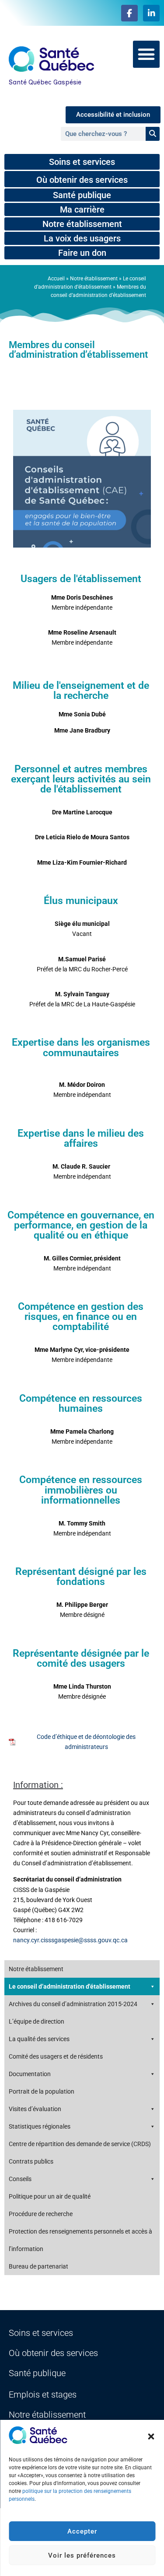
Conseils (20, 2179)
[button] (151, 2436)
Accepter (82, 2531)
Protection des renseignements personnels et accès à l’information (80, 2240)
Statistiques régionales (40, 2126)
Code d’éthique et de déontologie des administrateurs (86, 1742)
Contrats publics (31, 2161)
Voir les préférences (82, 2555)
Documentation (30, 2074)
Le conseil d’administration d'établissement (70, 1986)
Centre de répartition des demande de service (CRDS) (80, 2144)
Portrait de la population (42, 2091)
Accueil (56, 279)
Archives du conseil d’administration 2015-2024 (73, 2004)
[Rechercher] (153, 134)
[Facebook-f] (129, 13)
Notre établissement (94, 279)
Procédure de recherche (41, 2214)
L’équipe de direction (37, 2021)
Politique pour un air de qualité (50, 2196)
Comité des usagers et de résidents (56, 2056)
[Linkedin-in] (151, 13)
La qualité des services (39, 2039)
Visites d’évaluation (35, 2109)
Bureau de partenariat (38, 2266)
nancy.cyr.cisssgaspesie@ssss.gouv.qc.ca (70, 1940)
